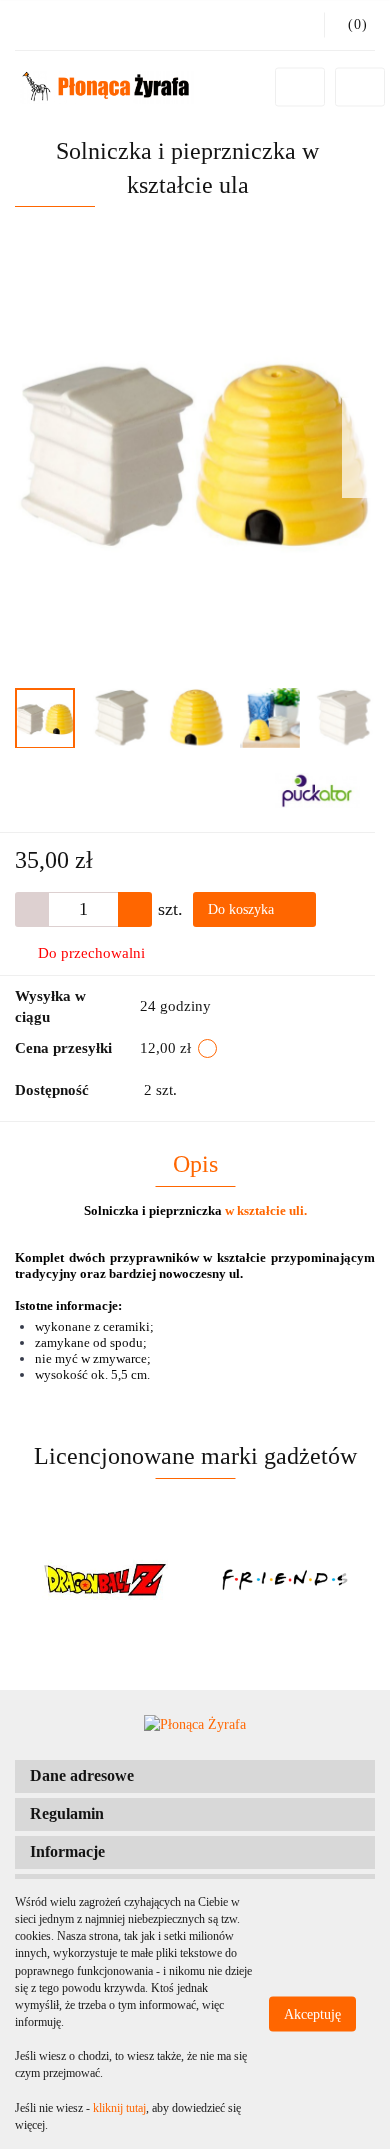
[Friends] (126, 1580)
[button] (195, 1776)
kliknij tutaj (119, 2108)
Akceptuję (312, 2014)
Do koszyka (243, 909)
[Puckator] (317, 789)
